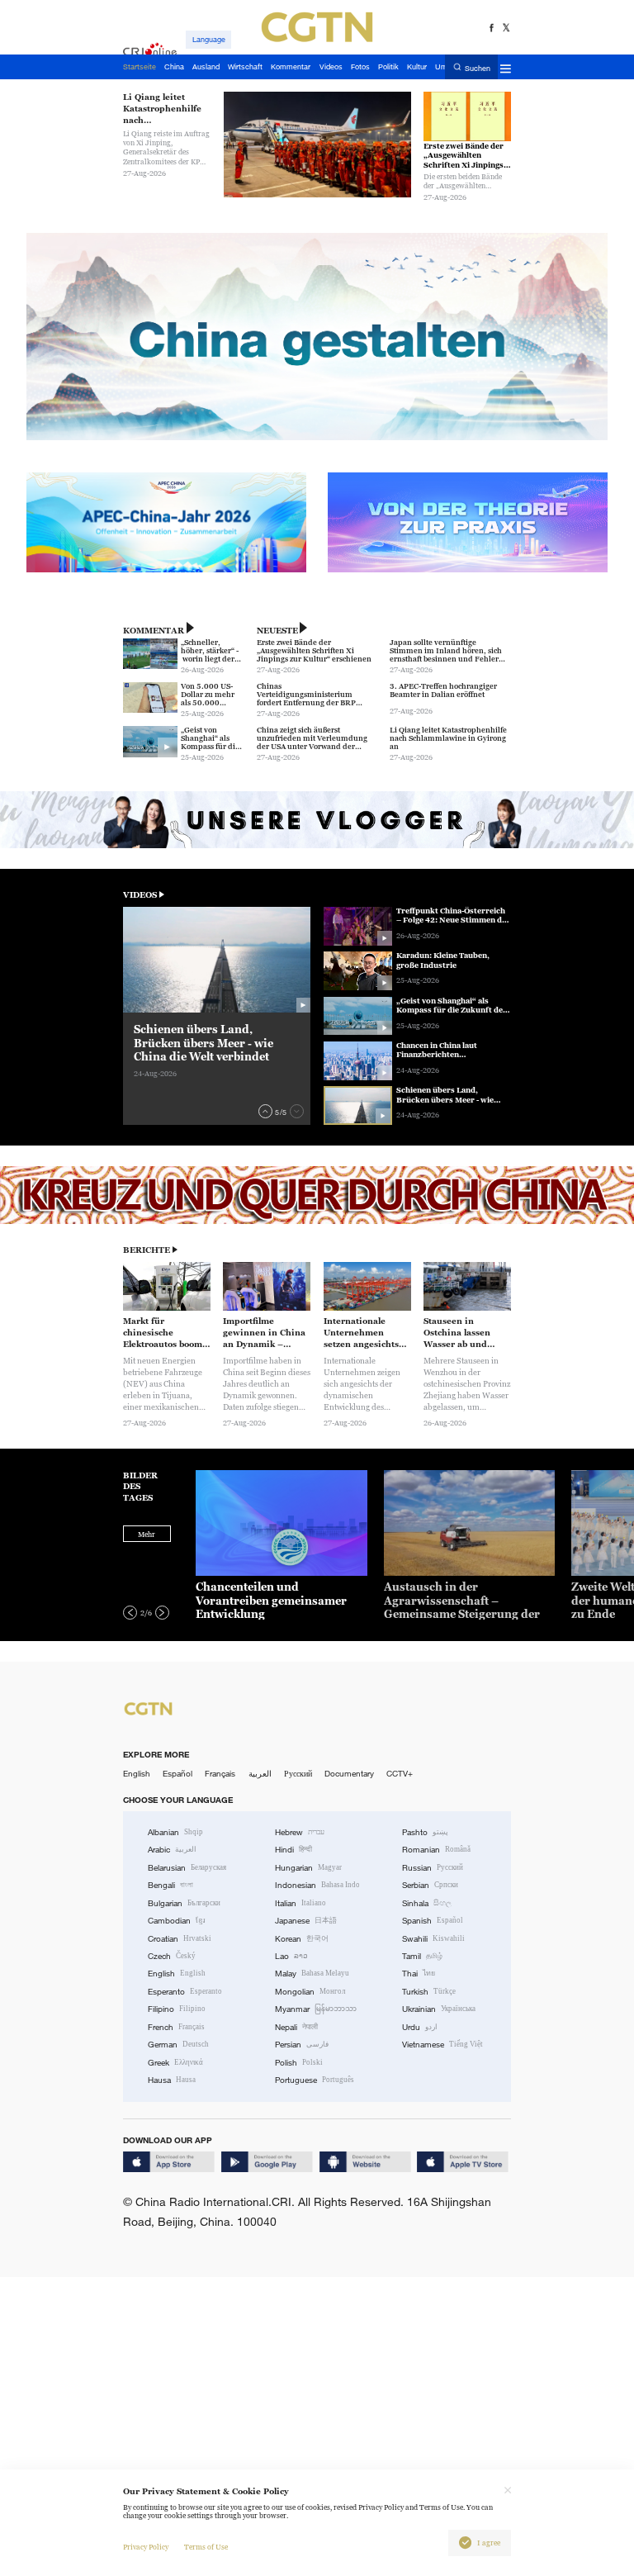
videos (140, 895)
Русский (298, 1774)
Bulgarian (184, 1903)
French (176, 2027)
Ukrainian (439, 2009)
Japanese (306, 1921)
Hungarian (308, 1868)
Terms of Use (206, 2547)
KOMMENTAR (154, 631)
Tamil (422, 1956)
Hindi (293, 1850)
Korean (302, 1939)
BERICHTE (147, 1250)
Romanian (436, 1850)
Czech (172, 1956)
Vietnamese (442, 2045)
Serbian (430, 1885)
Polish (299, 2063)
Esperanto (185, 1992)
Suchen (478, 68)
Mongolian (310, 1992)
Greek (175, 2063)
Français (220, 1774)
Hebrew (300, 1832)
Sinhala (427, 1903)
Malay (312, 1974)
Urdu (420, 2027)
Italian (300, 1903)
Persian (302, 2045)
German (178, 2045)
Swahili (433, 1939)
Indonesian (317, 1885)
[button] (265, 1111)
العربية (260, 1774)
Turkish (429, 1992)
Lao (291, 1956)
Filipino (177, 2009)
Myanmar (316, 2009)
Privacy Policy (146, 2547)
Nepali (296, 2027)
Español (177, 1774)
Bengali (170, 1885)
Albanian (175, 1832)
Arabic (172, 1850)
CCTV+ (400, 1774)
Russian (433, 1868)
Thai (419, 1974)
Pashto (425, 1832)
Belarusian (187, 1868)
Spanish (433, 1921)
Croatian (180, 1939)
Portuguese (315, 2080)
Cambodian (177, 1921)
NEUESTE (277, 631)
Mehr (147, 1535)
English (137, 1774)
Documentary (349, 1774)
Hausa (172, 2080)
